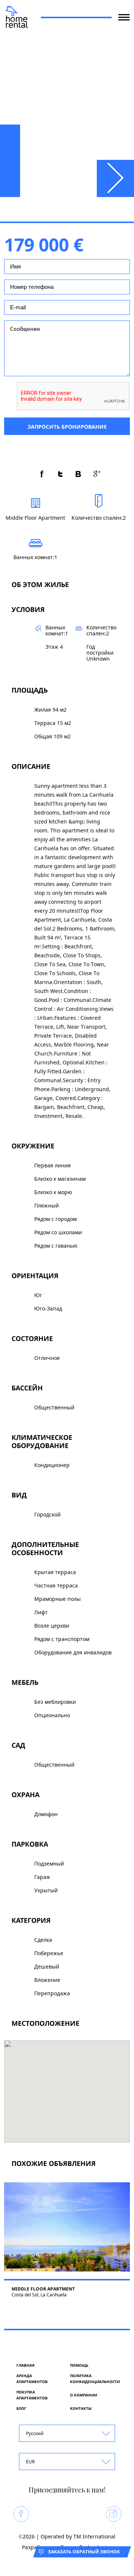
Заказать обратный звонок (84, 2552)
